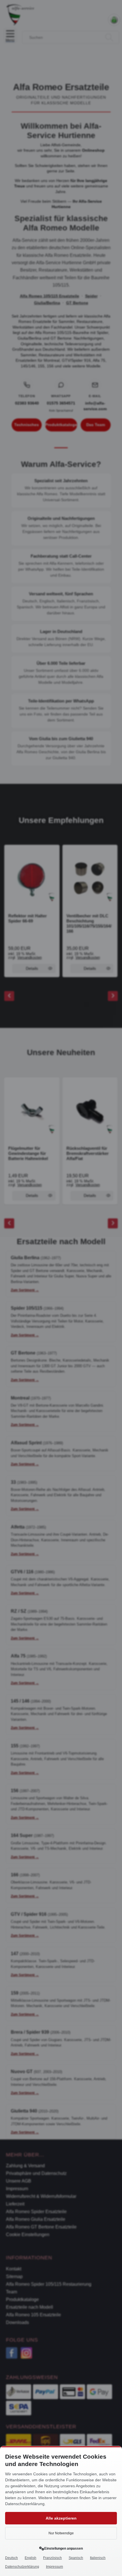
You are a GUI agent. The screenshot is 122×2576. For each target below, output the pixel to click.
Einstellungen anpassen (64, 2549)
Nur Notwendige (61, 2533)
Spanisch (76, 2558)
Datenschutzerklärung (22, 2567)
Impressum (54, 2567)
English (30, 2558)
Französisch (52, 2558)
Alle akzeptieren (61, 2518)
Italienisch (98, 2558)
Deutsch (11, 2558)
